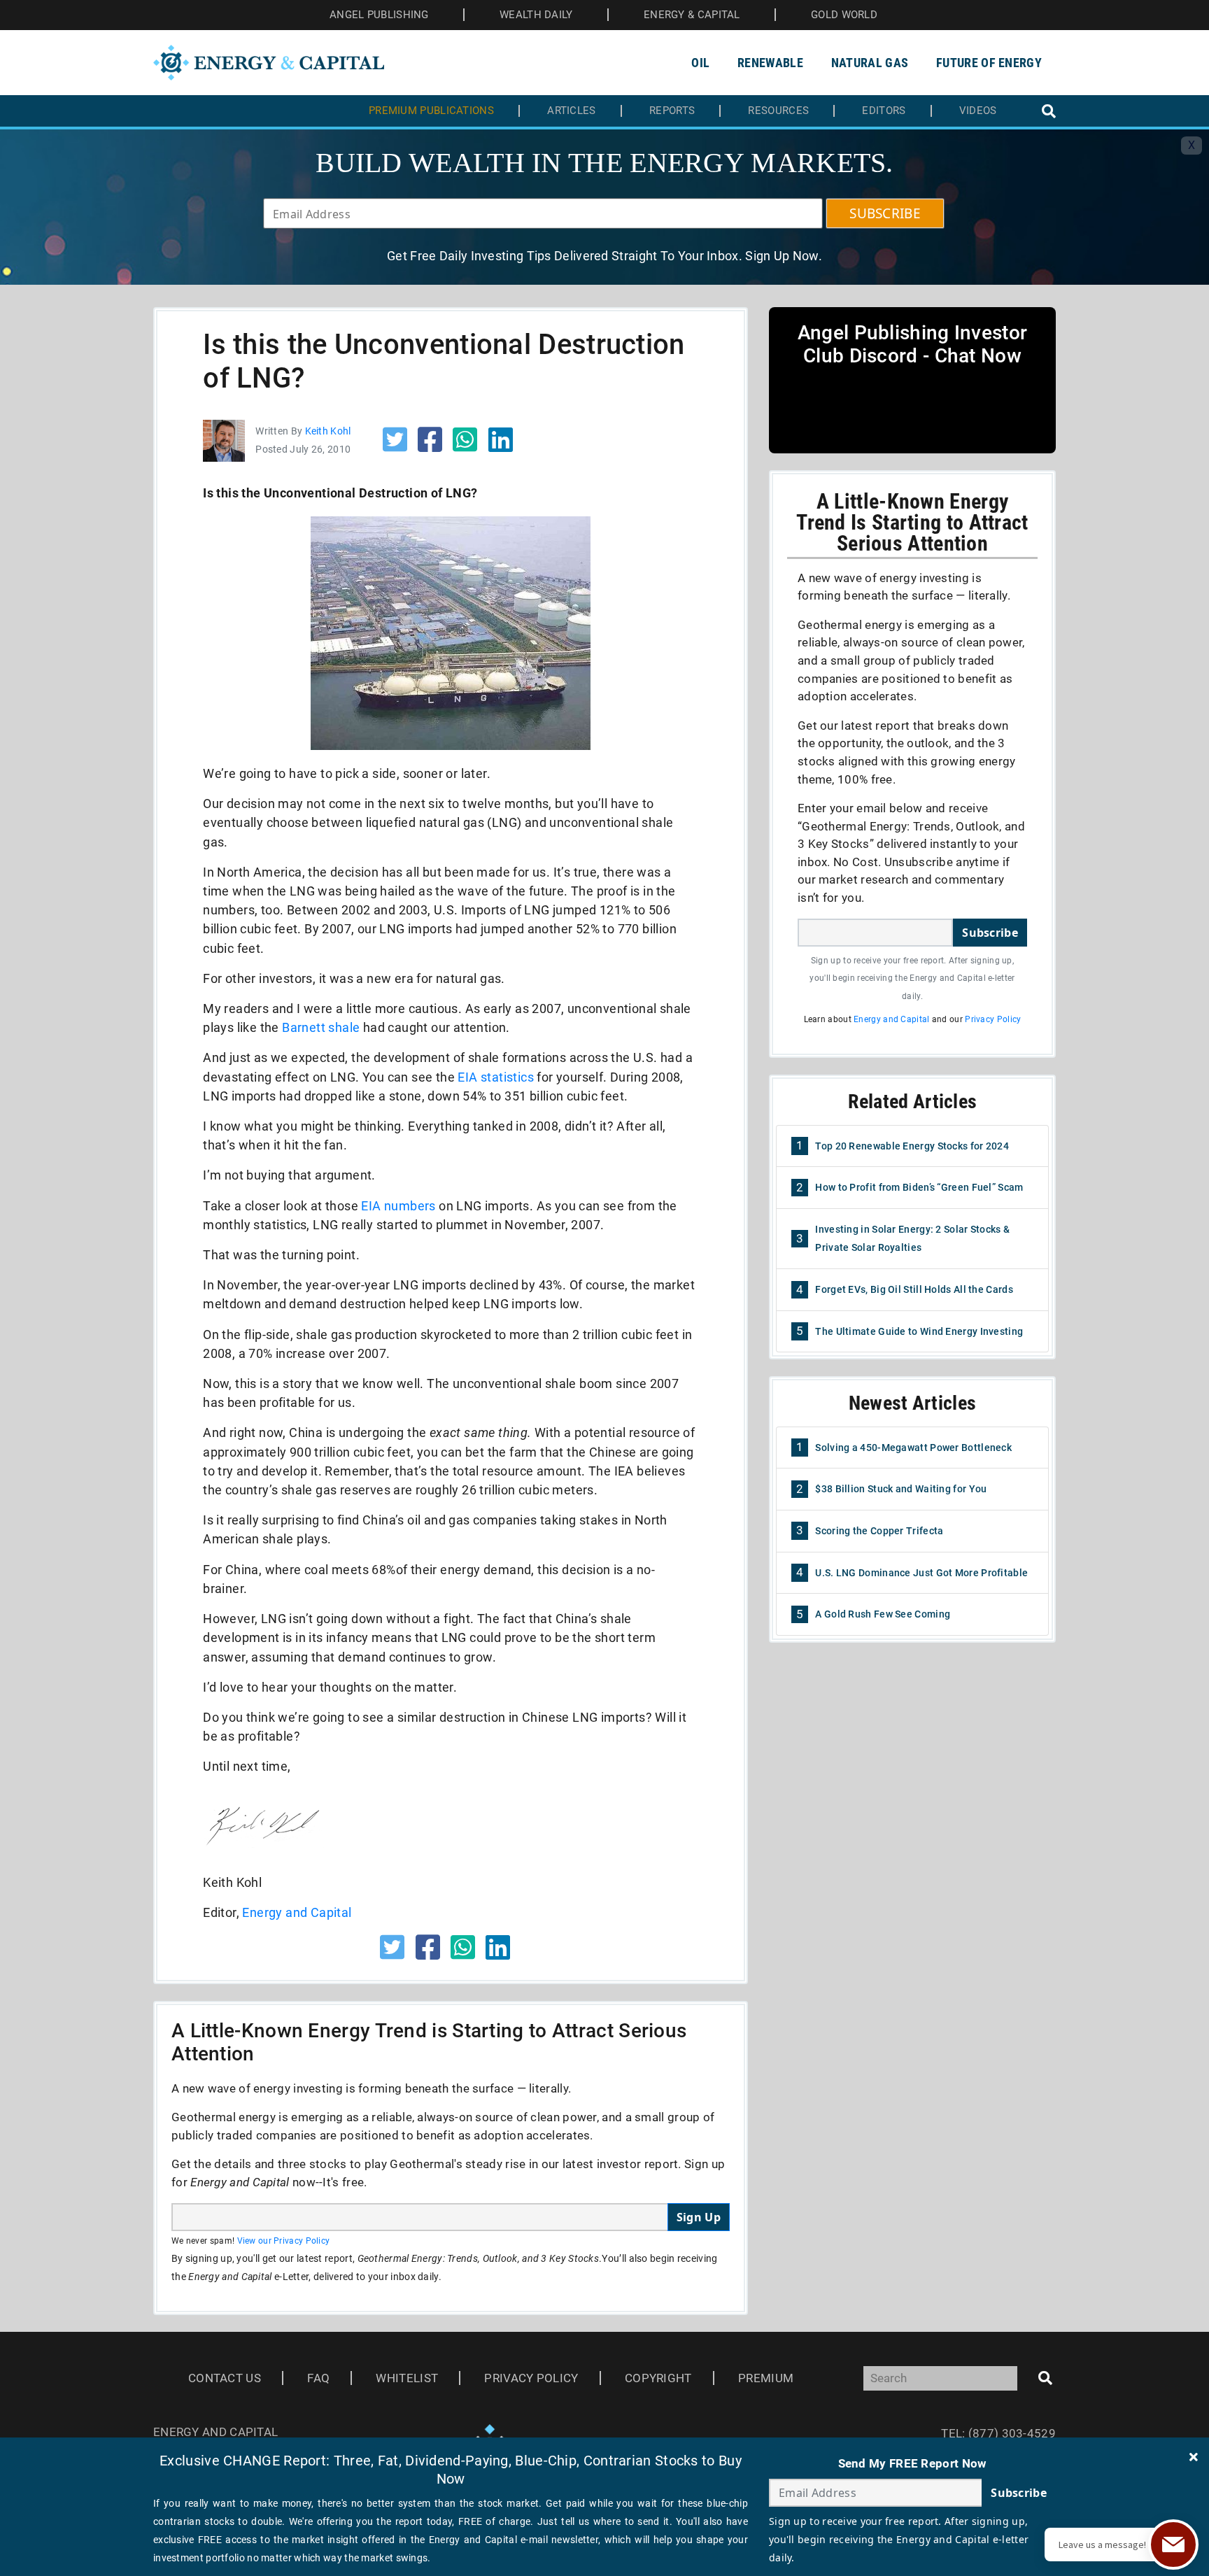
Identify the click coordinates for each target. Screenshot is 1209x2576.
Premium (766, 2378)
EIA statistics (496, 1077)
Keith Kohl (328, 431)
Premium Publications (431, 111)
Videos (978, 111)
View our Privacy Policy (284, 2241)
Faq (318, 2378)
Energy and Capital (297, 1912)
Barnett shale (321, 1027)
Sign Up (699, 2217)
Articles (571, 111)
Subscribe (990, 933)
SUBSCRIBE (885, 213)
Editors (884, 111)
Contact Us (225, 2378)
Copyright (658, 2378)
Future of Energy (989, 63)
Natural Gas (870, 63)
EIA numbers (398, 1206)
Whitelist (407, 2378)
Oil (700, 63)
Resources (778, 111)
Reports (672, 111)
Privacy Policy (993, 1019)
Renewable (770, 63)
